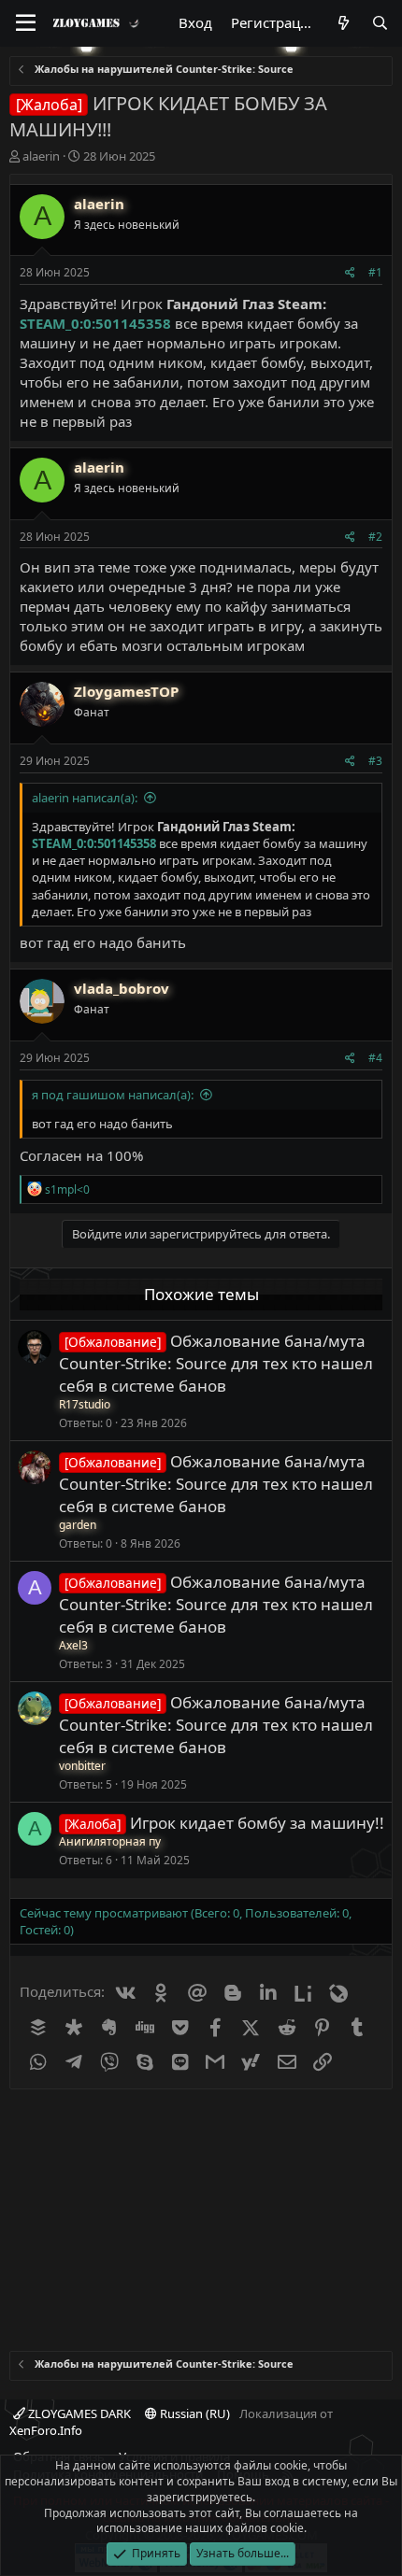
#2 (375, 537)
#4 (375, 1058)
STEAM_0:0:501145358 (95, 323)
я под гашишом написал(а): (113, 1095)
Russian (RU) (194, 2413)
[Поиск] (380, 23)
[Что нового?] (343, 23)
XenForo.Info (46, 2430)
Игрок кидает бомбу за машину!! (257, 1823)
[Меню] (26, 23)
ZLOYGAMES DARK (78, 2413)
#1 (375, 272)
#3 (375, 761)
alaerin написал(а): (85, 798)
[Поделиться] (350, 273)
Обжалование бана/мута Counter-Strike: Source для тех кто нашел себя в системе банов (216, 1363)
